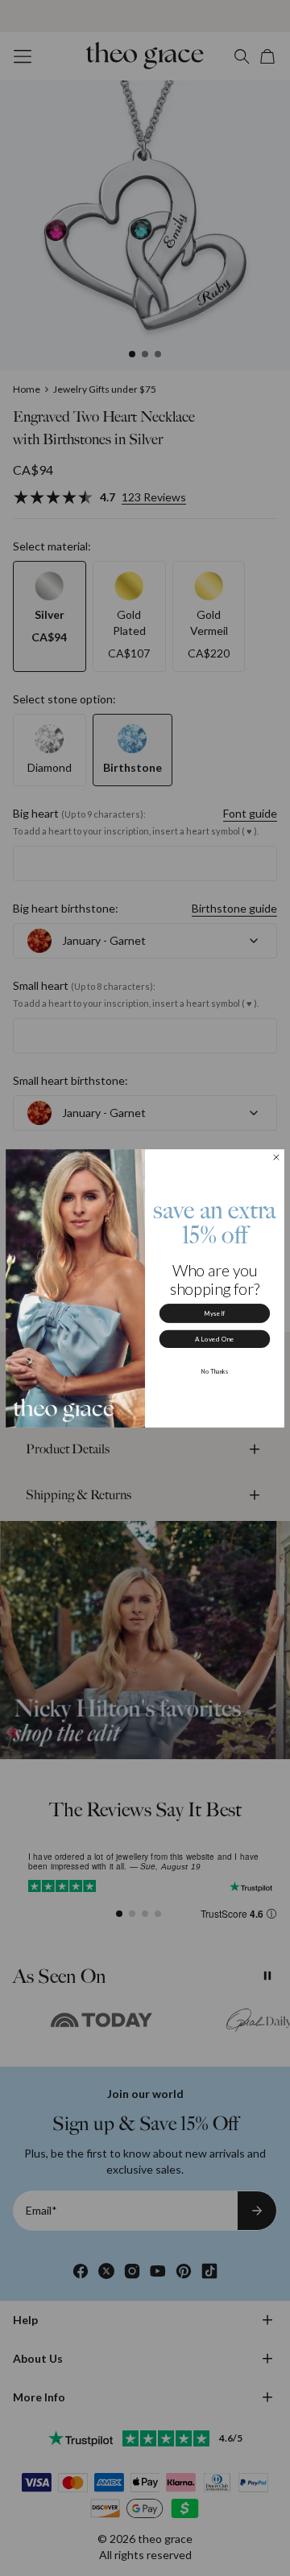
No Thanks (215, 1370)
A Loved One (215, 1339)
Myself (215, 1313)
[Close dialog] (276, 1157)
